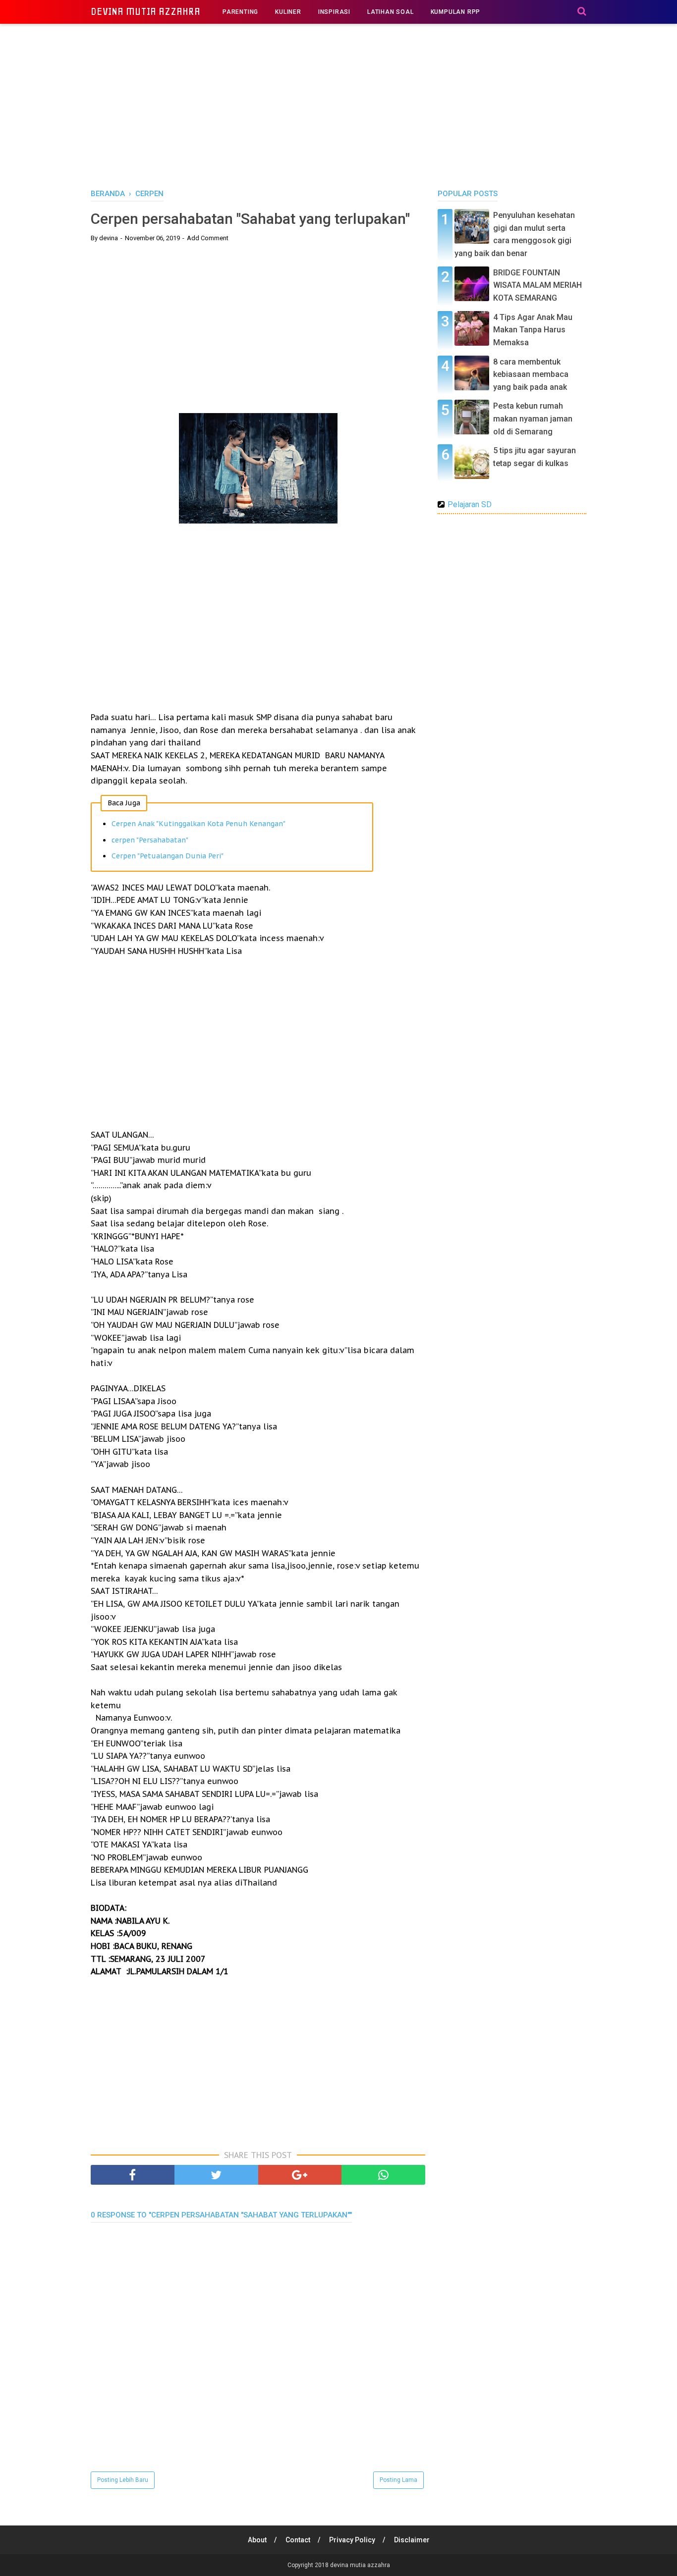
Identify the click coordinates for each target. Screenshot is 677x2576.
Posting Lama (398, 2480)
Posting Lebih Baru (123, 2480)
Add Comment (208, 238)
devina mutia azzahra (145, 11)
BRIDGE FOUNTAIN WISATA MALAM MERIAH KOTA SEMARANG (537, 285)
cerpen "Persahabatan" (150, 840)
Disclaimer (412, 2540)
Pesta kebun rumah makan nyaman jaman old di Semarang (533, 419)
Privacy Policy (352, 2540)
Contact (298, 2540)
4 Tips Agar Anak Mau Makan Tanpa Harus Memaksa (533, 330)
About (257, 2540)
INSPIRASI (334, 12)
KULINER (288, 12)
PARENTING (240, 12)
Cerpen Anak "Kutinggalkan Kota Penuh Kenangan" (198, 824)
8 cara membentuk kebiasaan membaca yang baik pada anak (531, 374)
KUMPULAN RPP (456, 12)
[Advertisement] (338, 104)
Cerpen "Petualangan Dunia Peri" (168, 856)
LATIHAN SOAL (391, 12)
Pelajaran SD (470, 504)
